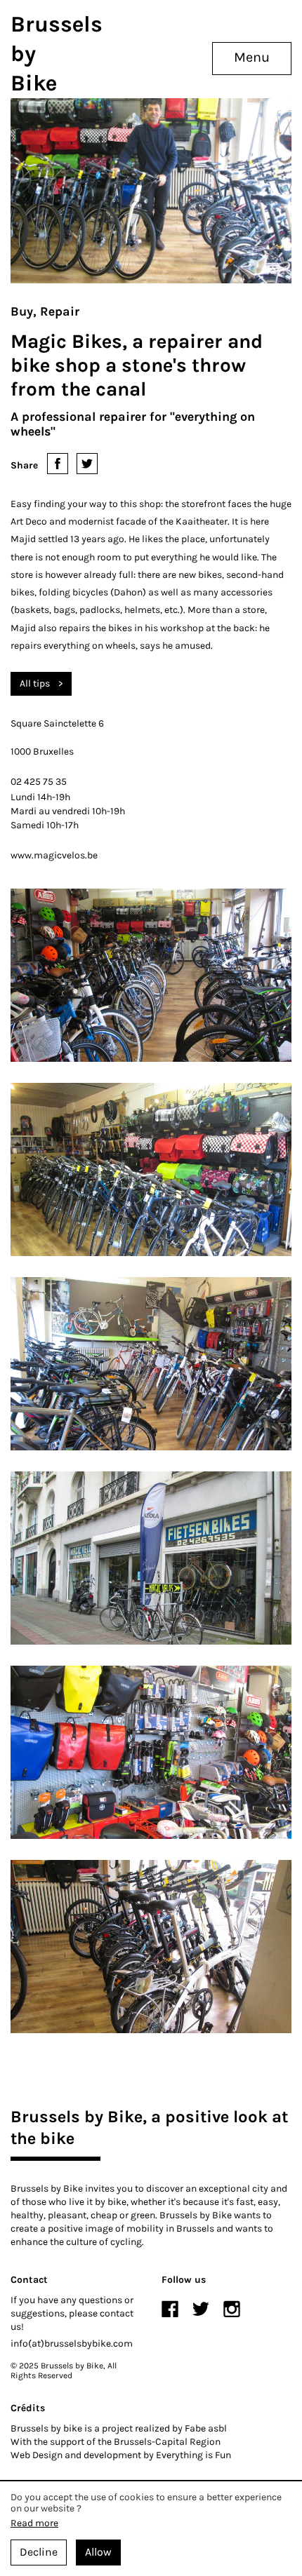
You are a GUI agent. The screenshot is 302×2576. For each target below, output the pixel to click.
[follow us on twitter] (201, 2309)
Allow (98, 2552)
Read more (34, 2523)
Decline (39, 2552)
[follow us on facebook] (170, 2309)
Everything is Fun (193, 2455)
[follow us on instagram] (232, 2309)
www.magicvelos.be (54, 855)
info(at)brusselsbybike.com (72, 2344)
